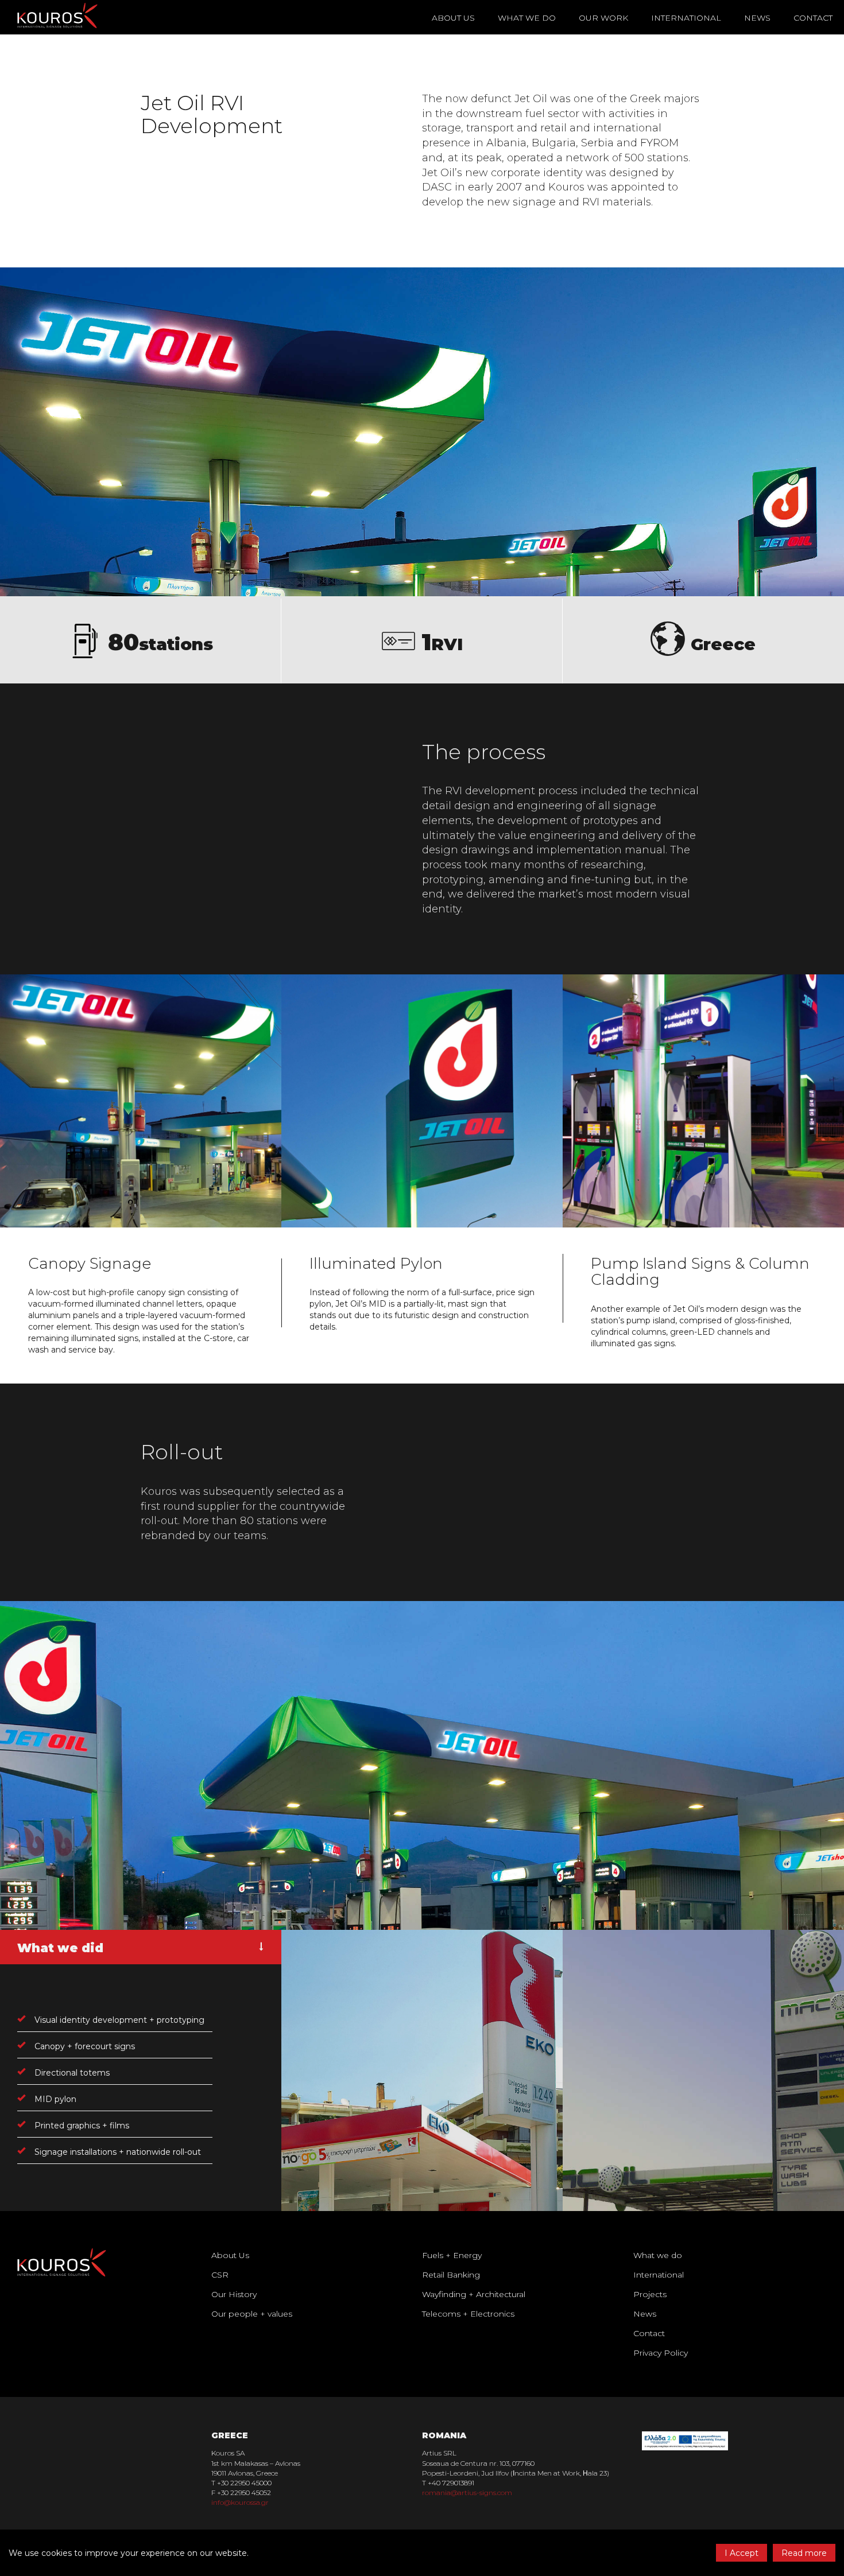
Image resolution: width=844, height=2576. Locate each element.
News (757, 18)
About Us (230, 2255)
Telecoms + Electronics (468, 2314)
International (686, 18)
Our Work (603, 18)
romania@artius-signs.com (467, 2493)
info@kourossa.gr (240, 2502)
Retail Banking (451, 2275)
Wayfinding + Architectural (474, 2294)
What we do (658, 2255)
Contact (813, 18)
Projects (650, 2294)
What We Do (527, 18)
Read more (804, 2553)
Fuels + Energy (452, 2255)
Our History (234, 2294)
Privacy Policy (661, 2353)
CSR (220, 2275)
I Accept (742, 2553)
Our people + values (252, 2314)
